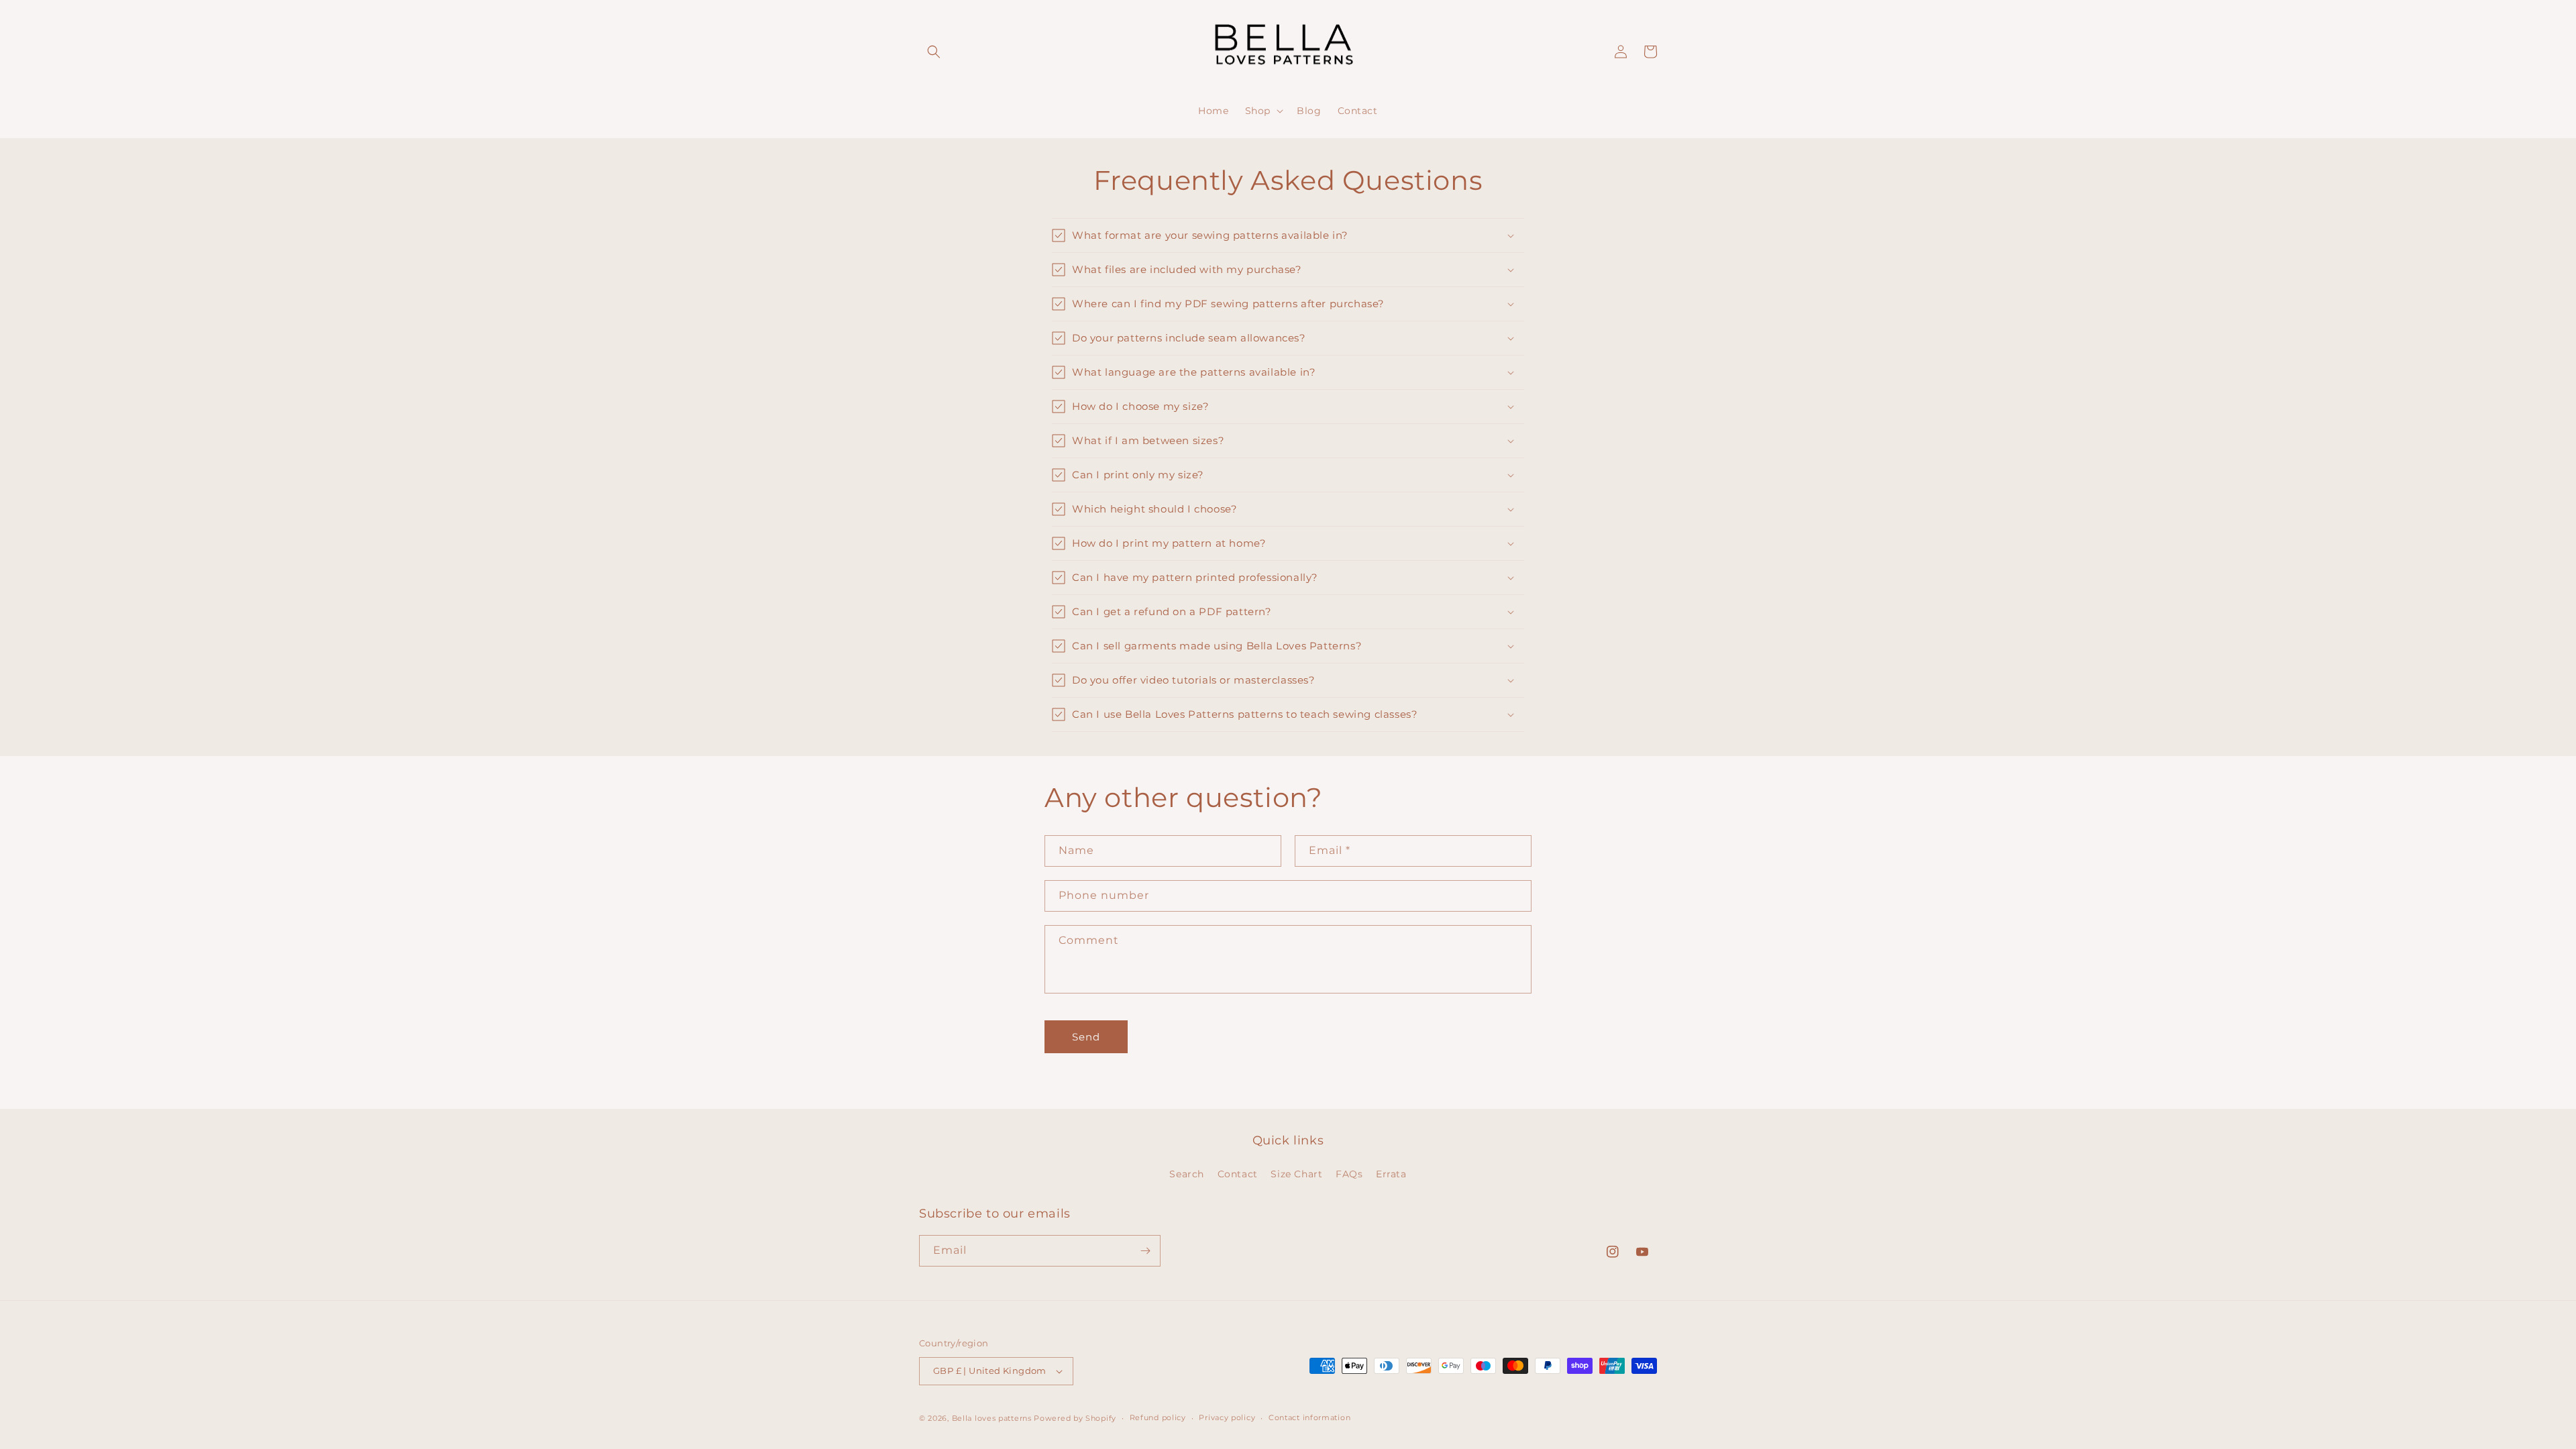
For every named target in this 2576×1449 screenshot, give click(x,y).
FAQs (1349, 1174)
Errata (1391, 1174)
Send (1086, 1037)
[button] (934, 52)
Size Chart (1296, 1174)
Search (1187, 1174)
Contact (1238, 1174)
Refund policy (1158, 1417)
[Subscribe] (1145, 1251)
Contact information (1309, 1417)
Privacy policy (1227, 1417)
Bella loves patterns (992, 1418)
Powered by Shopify (1075, 1418)
